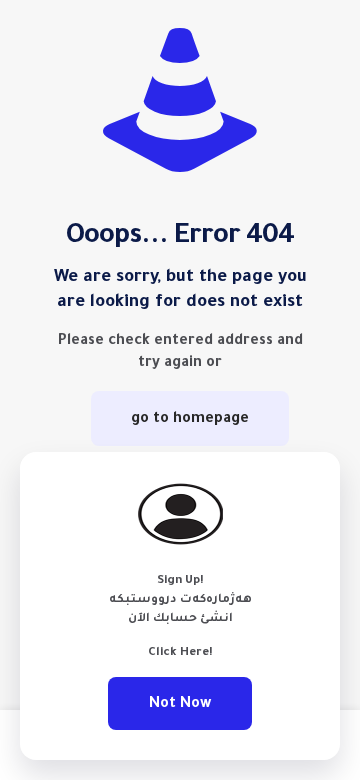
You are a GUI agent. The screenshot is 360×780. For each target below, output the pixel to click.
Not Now (180, 703)
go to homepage (190, 418)
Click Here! (180, 652)
